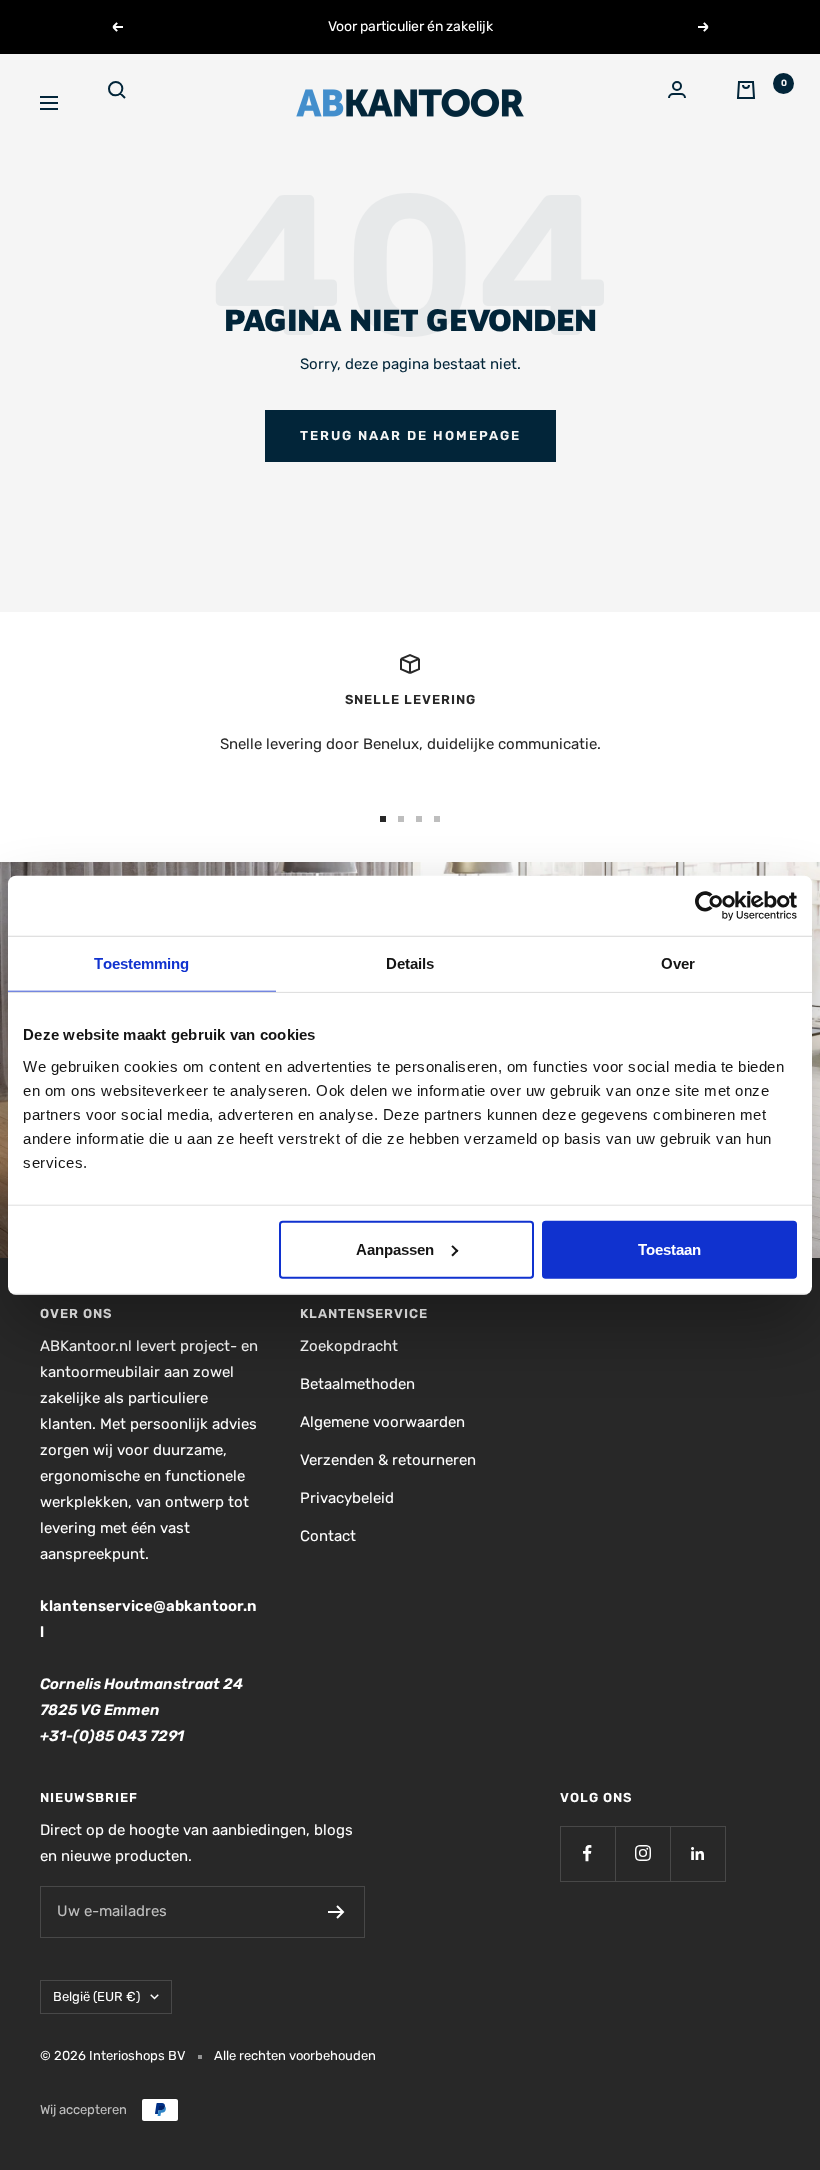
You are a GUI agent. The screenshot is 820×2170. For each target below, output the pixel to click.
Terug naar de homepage (410, 435)
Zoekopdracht (349, 1346)
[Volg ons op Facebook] (587, 1853)
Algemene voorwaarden (382, 1422)
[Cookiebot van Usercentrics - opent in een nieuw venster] (709, 906)
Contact (328, 1536)
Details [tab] (410, 963)
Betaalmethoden (357, 1384)
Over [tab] (678, 963)
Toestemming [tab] (141, 963)
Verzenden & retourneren (388, 1460)
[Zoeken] (130, 103)
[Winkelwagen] (758, 103)
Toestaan (669, 1248)
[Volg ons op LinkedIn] (697, 1853)
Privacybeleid (347, 1498)
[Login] (690, 103)
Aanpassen (395, 1248)
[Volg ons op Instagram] (642, 1853)
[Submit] (336, 1912)
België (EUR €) (96, 1996)
